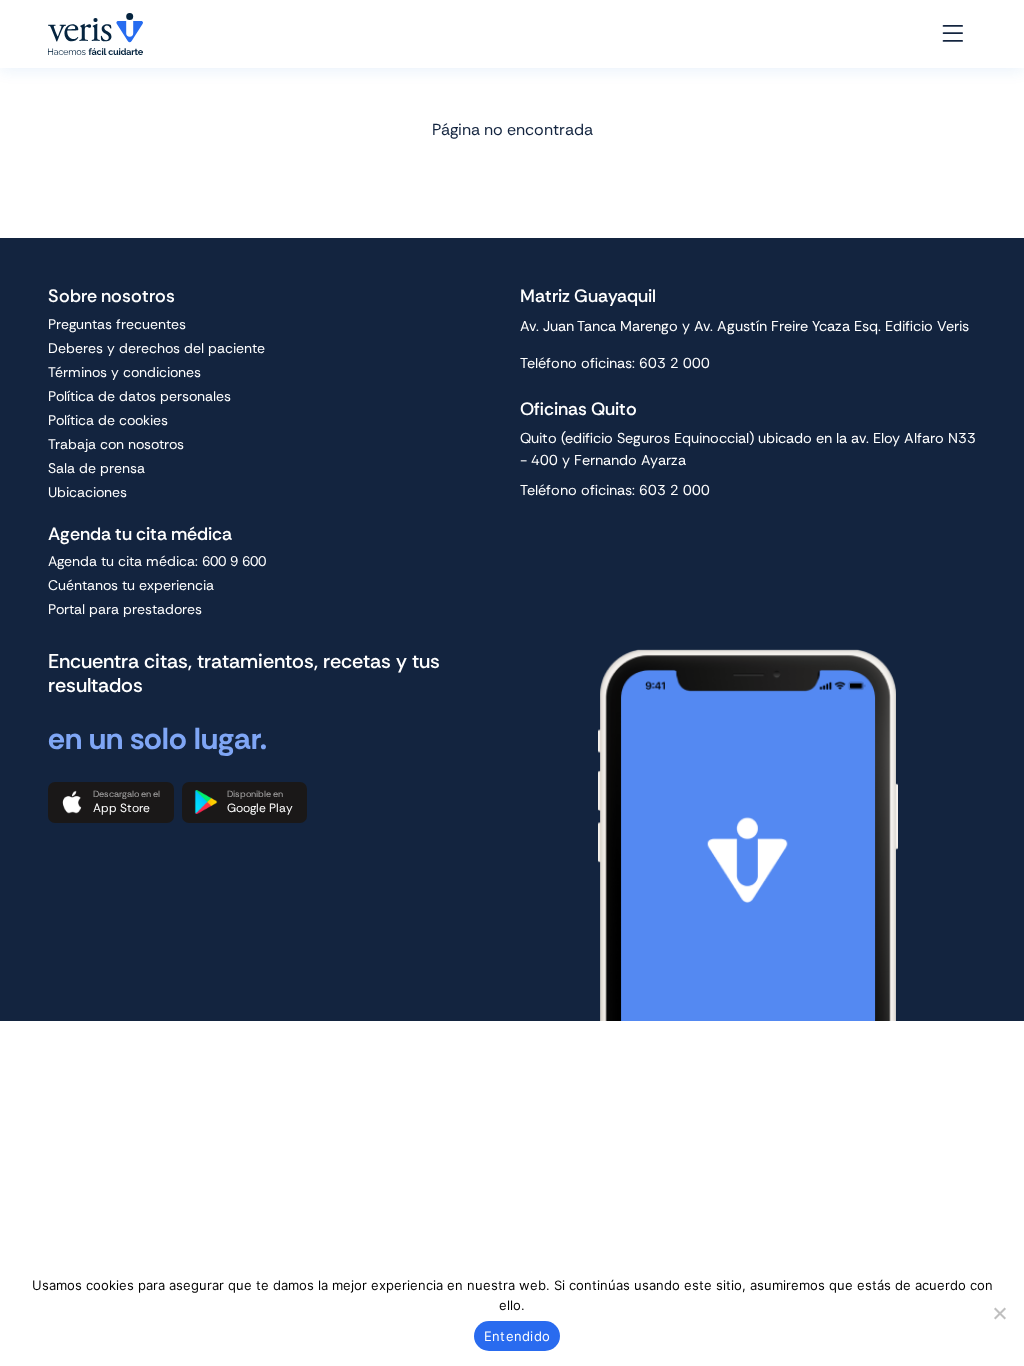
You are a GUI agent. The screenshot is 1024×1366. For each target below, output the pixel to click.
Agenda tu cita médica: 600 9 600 (157, 561)
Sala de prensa (96, 468)
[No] (999, 1313)
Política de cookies (108, 420)
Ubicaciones (87, 492)
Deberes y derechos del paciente (156, 348)
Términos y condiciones (124, 372)
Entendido (517, 1336)
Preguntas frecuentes (117, 324)
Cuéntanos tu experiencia (131, 585)
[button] (111, 803)
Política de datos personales (139, 396)
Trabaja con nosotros (116, 444)
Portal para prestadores (125, 609)
